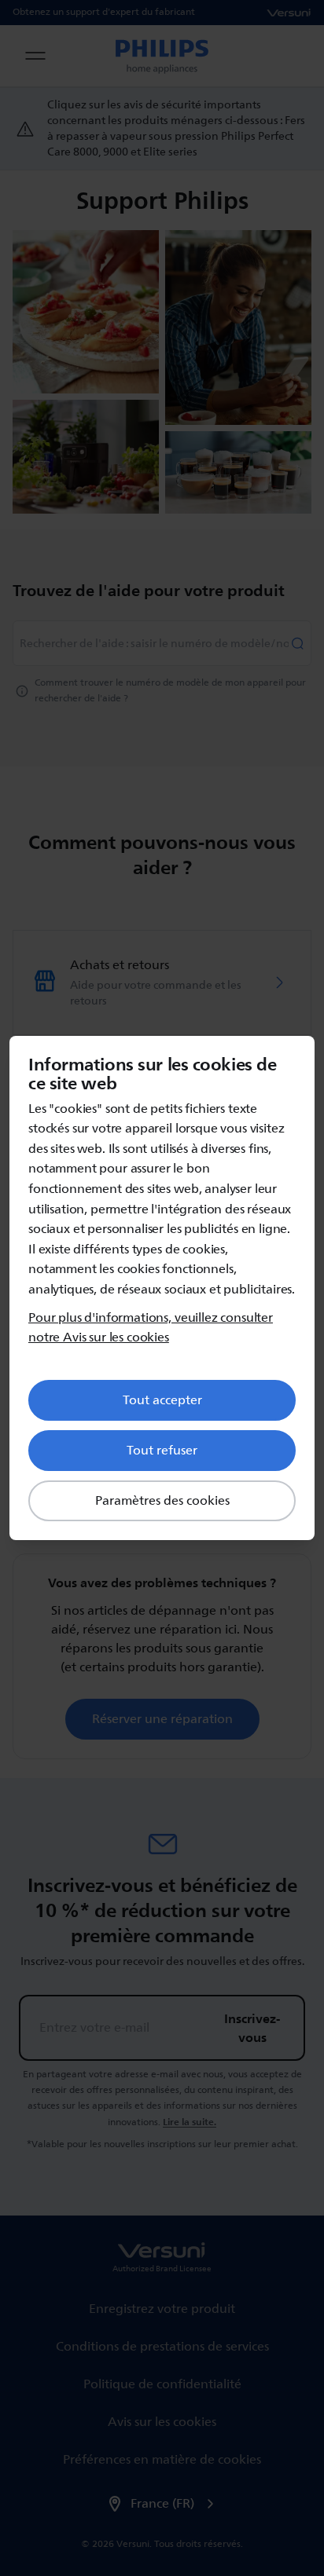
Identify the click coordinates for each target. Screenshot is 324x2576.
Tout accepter (162, 1400)
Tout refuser (162, 1451)
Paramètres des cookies (162, 1501)
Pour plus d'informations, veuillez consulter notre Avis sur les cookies (151, 1328)
